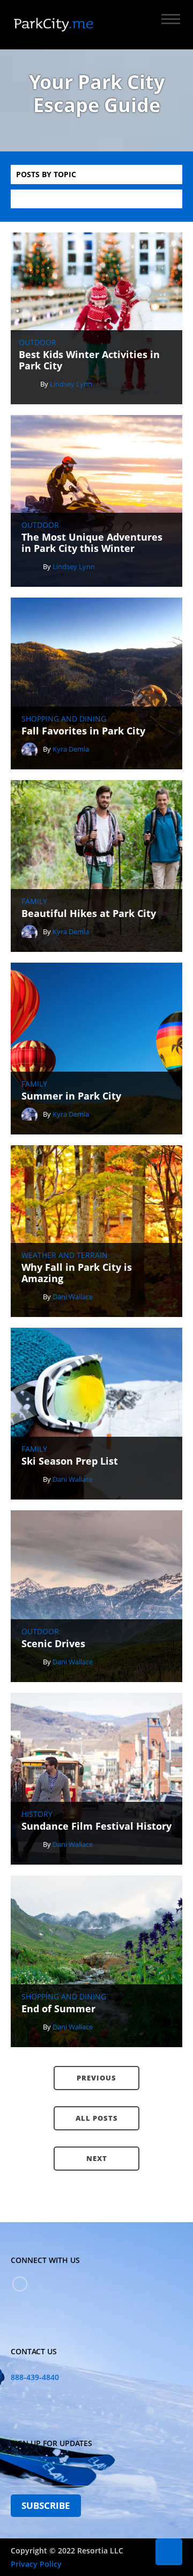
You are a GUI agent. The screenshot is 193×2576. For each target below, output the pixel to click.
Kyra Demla (71, 749)
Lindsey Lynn (71, 384)
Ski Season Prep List (70, 1461)
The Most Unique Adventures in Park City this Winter (92, 543)
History (37, 1814)
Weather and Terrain (65, 1255)
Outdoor (38, 343)
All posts (97, 2118)
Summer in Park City (71, 1096)
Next (97, 2158)
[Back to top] (169, 2552)
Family (34, 901)
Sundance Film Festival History (96, 1827)
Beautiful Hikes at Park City (89, 914)
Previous (96, 2078)
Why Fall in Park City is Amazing (77, 1273)
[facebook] (20, 2284)
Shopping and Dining (64, 719)
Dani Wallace (73, 1297)
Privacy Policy (36, 2564)
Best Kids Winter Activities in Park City (89, 361)
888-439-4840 (35, 2377)
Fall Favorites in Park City (83, 731)
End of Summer (58, 2009)
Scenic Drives (53, 1644)
